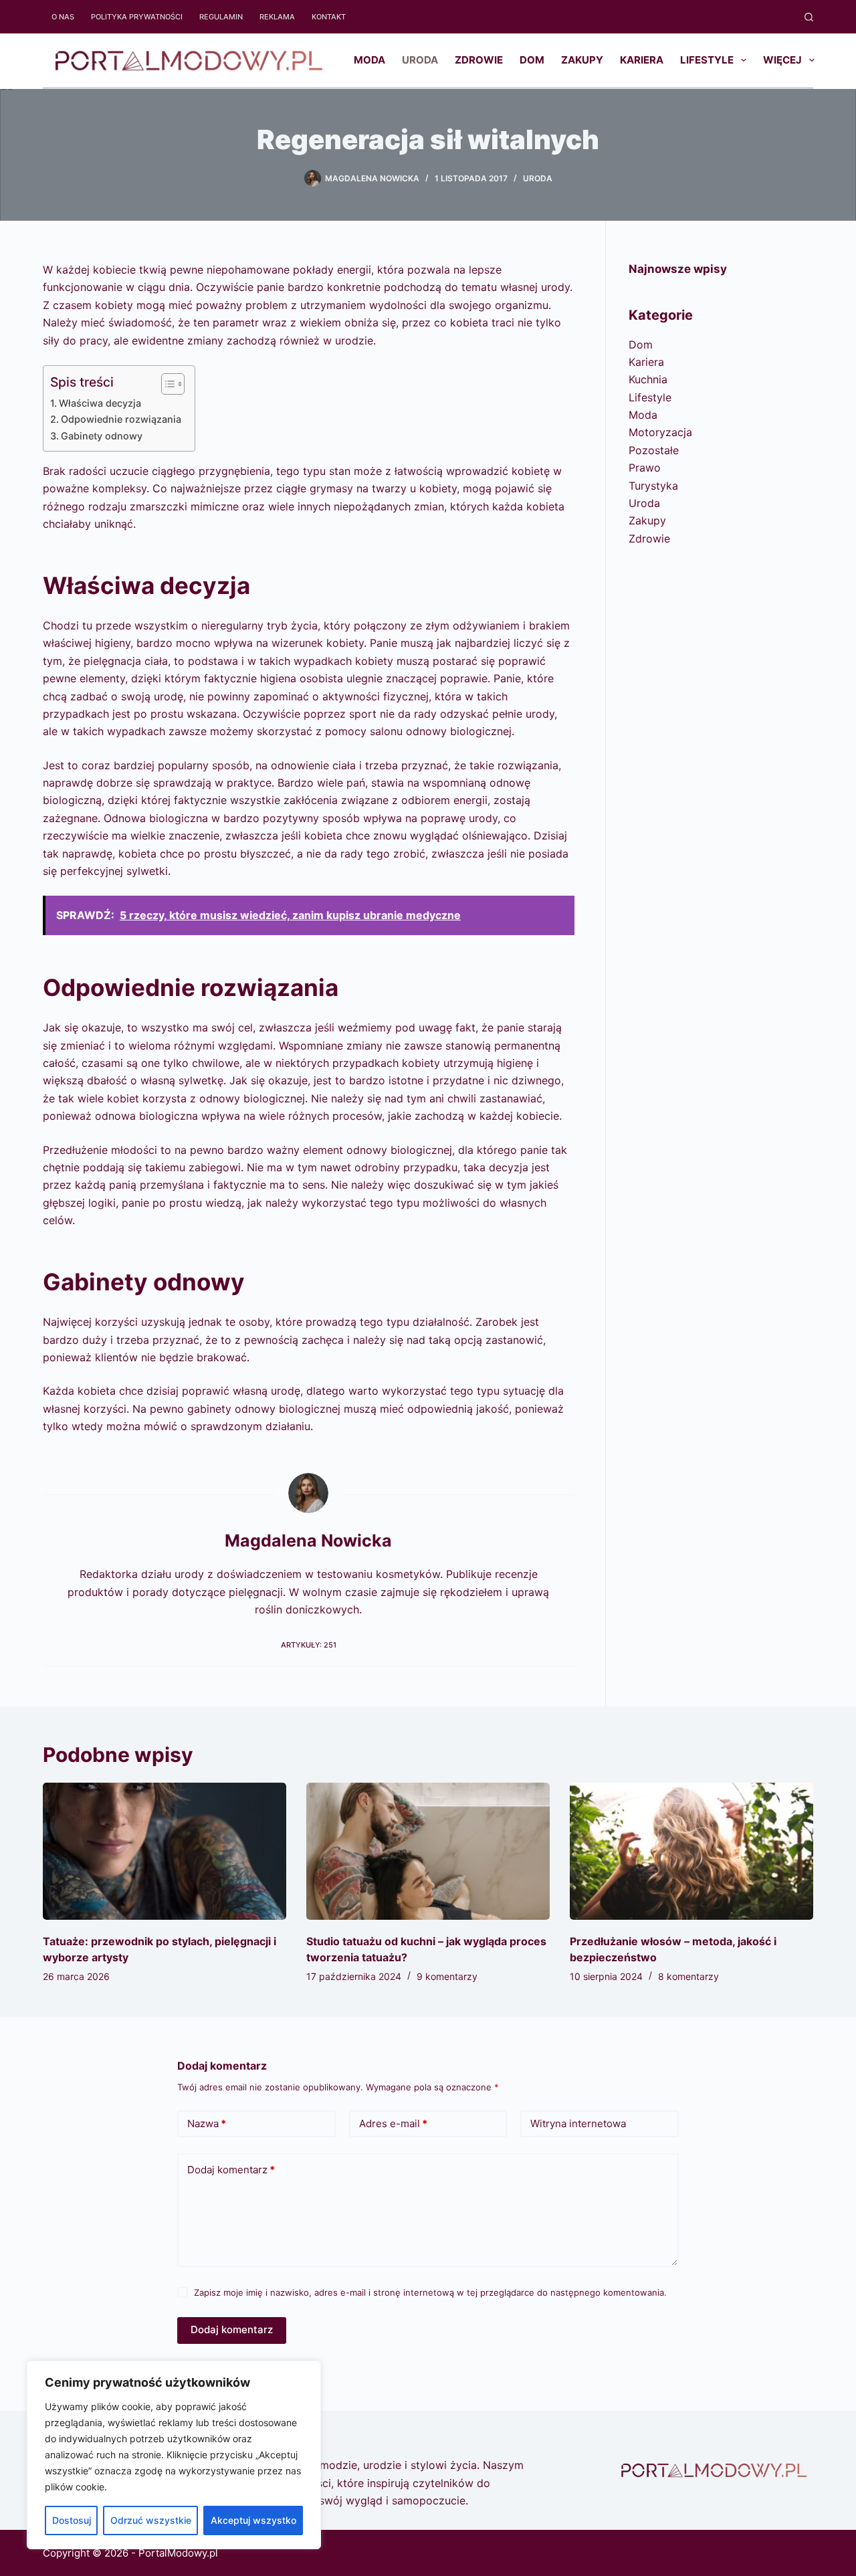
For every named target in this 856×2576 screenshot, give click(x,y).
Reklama (277, 17)
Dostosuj (72, 2520)
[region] (174, 2455)
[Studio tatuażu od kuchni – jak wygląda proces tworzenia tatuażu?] (428, 1851)
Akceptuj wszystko (253, 2520)
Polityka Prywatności (137, 17)
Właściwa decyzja (100, 403)
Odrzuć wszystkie (151, 2520)
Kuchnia (648, 379)
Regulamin (221, 17)
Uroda (420, 60)
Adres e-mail (393, 2123)
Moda (369, 60)
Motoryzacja (660, 432)
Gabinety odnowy (102, 436)
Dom (532, 60)
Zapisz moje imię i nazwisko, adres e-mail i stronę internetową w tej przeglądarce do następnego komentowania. (430, 2292)
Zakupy (582, 60)
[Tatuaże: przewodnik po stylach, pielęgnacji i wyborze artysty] (165, 1851)
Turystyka (653, 486)
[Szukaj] (809, 17)
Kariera (642, 60)
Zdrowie (479, 60)
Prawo (645, 468)
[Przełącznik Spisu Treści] (166, 384)
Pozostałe (654, 450)
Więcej (782, 60)
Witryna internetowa (578, 2123)
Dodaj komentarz (231, 2170)
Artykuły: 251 (309, 1645)
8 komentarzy (688, 1976)
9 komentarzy (447, 1976)
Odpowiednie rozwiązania (121, 419)
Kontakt (329, 17)
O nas (63, 17)
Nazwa (207, 2123)
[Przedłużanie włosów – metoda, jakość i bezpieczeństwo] (691, 1851)
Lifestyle (707, 60)
